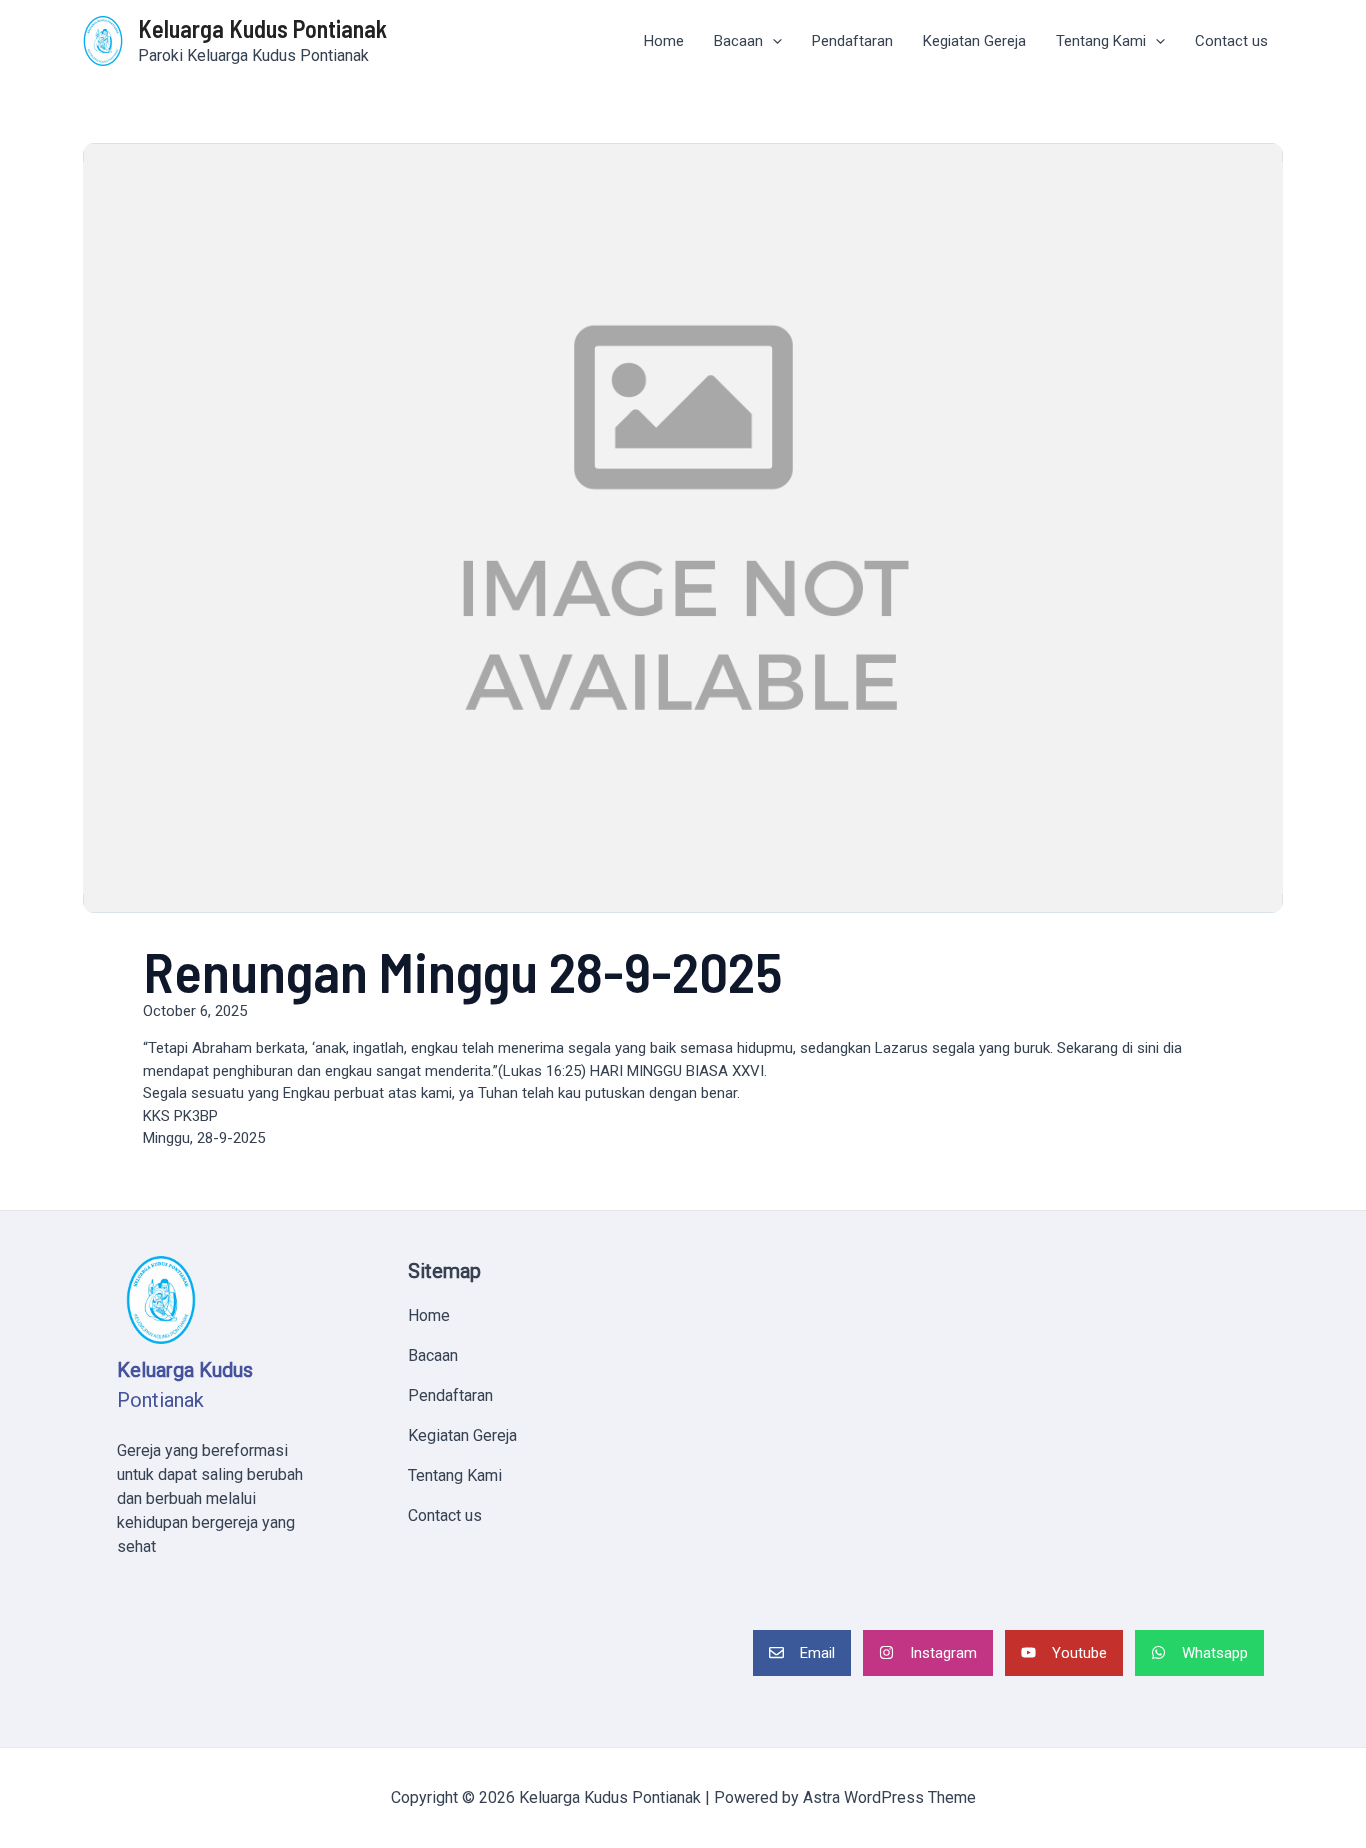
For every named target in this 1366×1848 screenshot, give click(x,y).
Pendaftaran (852, 41)
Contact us (1231, 41)
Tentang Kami (1101, 41)
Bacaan (738, 41)
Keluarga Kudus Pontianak (262, 28)
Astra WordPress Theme (889, 1797)
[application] (772, 41)
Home (664, 41)
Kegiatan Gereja (974, 41)
